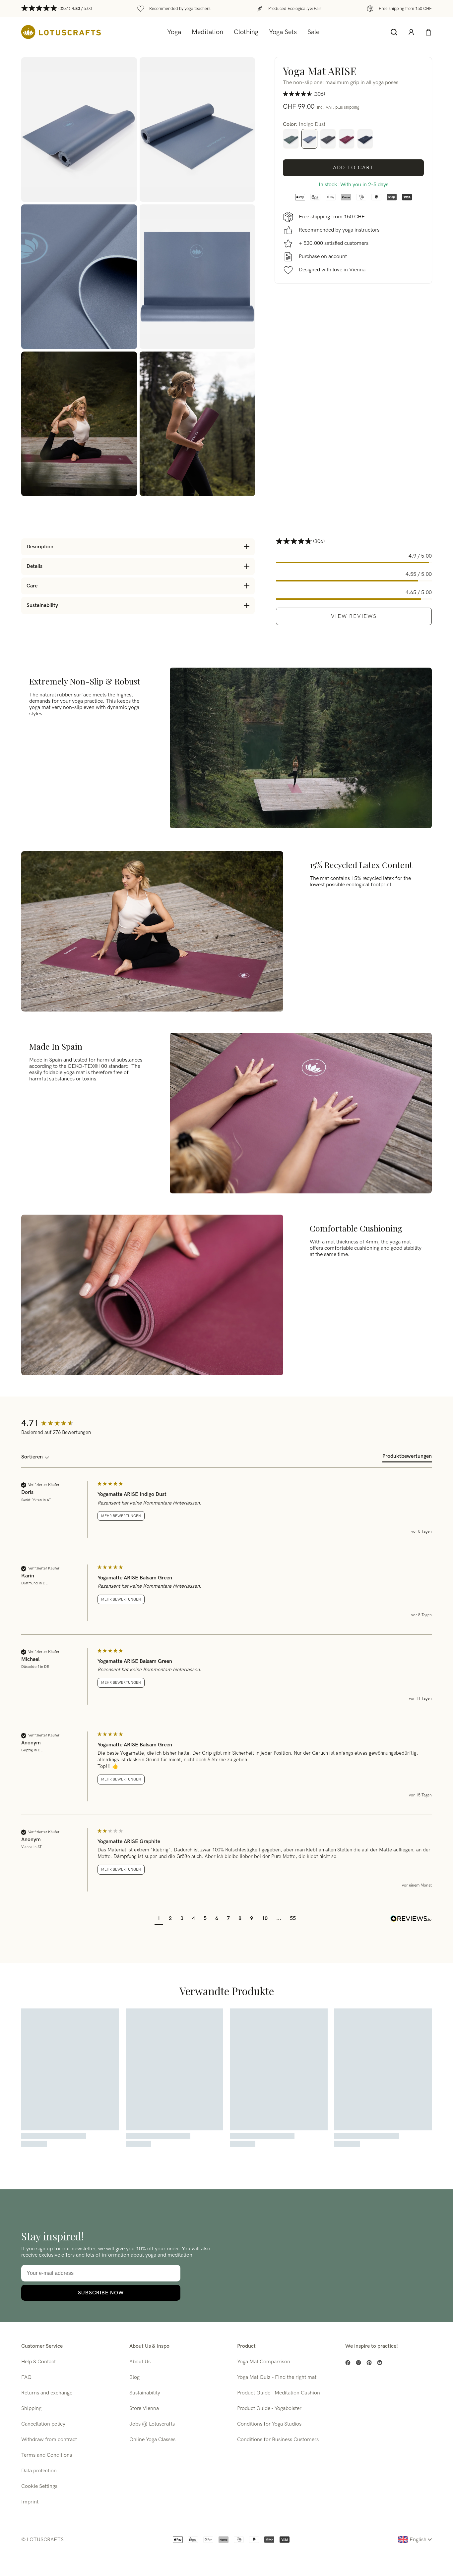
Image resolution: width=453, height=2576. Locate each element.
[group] (58, 1424)
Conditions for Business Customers (278, 2440)
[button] (159, 1919)
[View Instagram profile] (358, 2363)
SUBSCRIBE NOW (101, 2293)
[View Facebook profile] (348, 2363)
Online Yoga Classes (152, 2440)
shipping (352, 107)
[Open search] (394, 32)
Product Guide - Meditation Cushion (279, 2393)
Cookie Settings (39, 2486)
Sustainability (145, 2393)
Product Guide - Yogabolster (269, 2409)
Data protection (39, 2471)
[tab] (407, 1458)
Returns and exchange (47, 2393)
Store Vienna (144, 2409)
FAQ (26, 2377)
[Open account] (411, 32)
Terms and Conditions (47, 2455)
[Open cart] (428, 32)
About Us (140, 2362)
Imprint (30, 2502)
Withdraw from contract (49, 2440)
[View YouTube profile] (380, 2363)
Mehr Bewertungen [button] (121, 1516)
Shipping (31, 2409)
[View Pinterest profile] (369, 2363)
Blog (134, 2377)
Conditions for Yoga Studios (269, 2424)
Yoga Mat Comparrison (264, 2362)
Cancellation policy (43, 2424)
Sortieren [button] (33, 1457)
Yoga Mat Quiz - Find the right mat (277, 2377)
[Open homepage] (61, 32)
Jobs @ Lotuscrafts (152, 2424)
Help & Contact (38, 2362)
